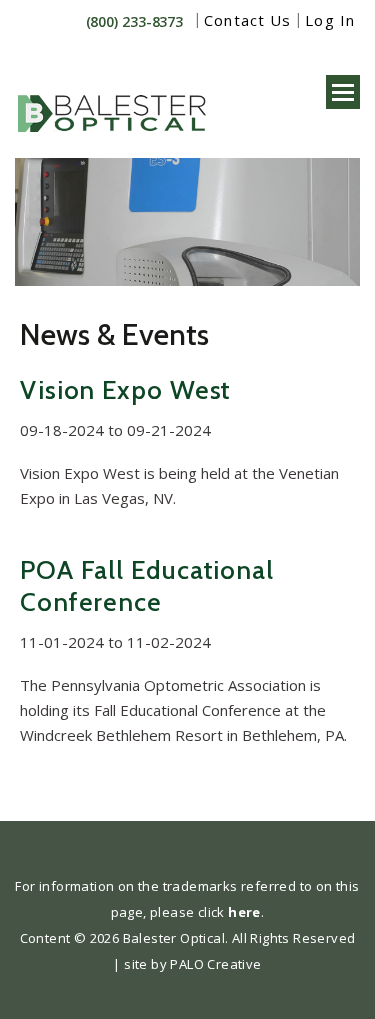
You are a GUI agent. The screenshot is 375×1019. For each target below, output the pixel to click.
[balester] (115, 103)
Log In (330, 20)
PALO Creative (215, 964)
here (244, 912)
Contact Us (247, 20)
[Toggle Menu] (343, 92)
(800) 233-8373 (135, 21)
